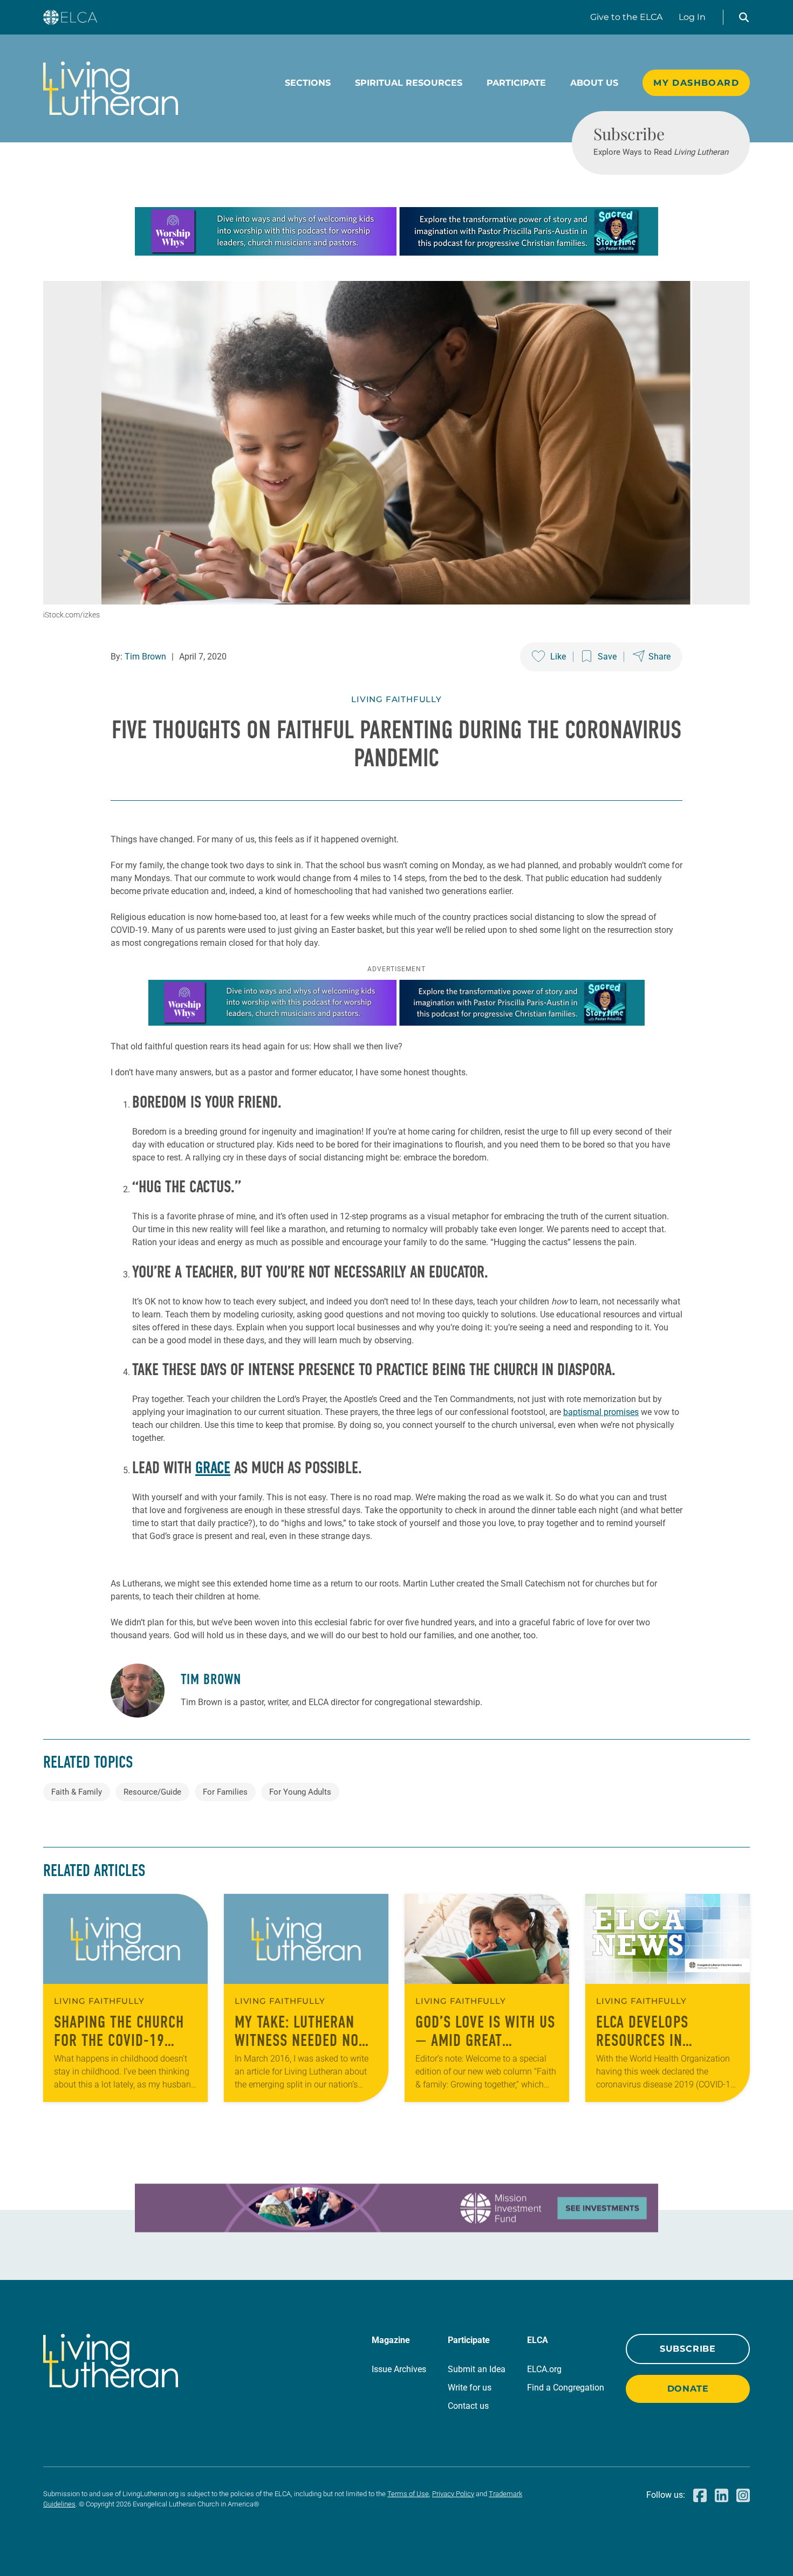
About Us (594, 83)
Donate (688, 2389)
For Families (225, 1792)
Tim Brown (145, 657)
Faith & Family (77, 1792)
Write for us (470, 2388)
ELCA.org (544, 2369)
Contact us (468, 2406)
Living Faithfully (396, 699)
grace (213, 1468)
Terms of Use (408, 2494)
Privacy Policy (453, 2494)
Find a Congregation (566, 2388)
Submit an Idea (477, 2369)
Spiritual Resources (409, 83)
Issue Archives (399, 2369)
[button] (744, 17)
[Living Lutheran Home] (111, 88)
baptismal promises (601, 1412)
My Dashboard (696, 83)
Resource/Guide (152, 1792)
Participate (516, 83)
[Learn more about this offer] (396, 253)
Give (626, 17)
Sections (308, 83)
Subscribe (688, 2349)
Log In (692, 17)
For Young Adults (300, 1792)
